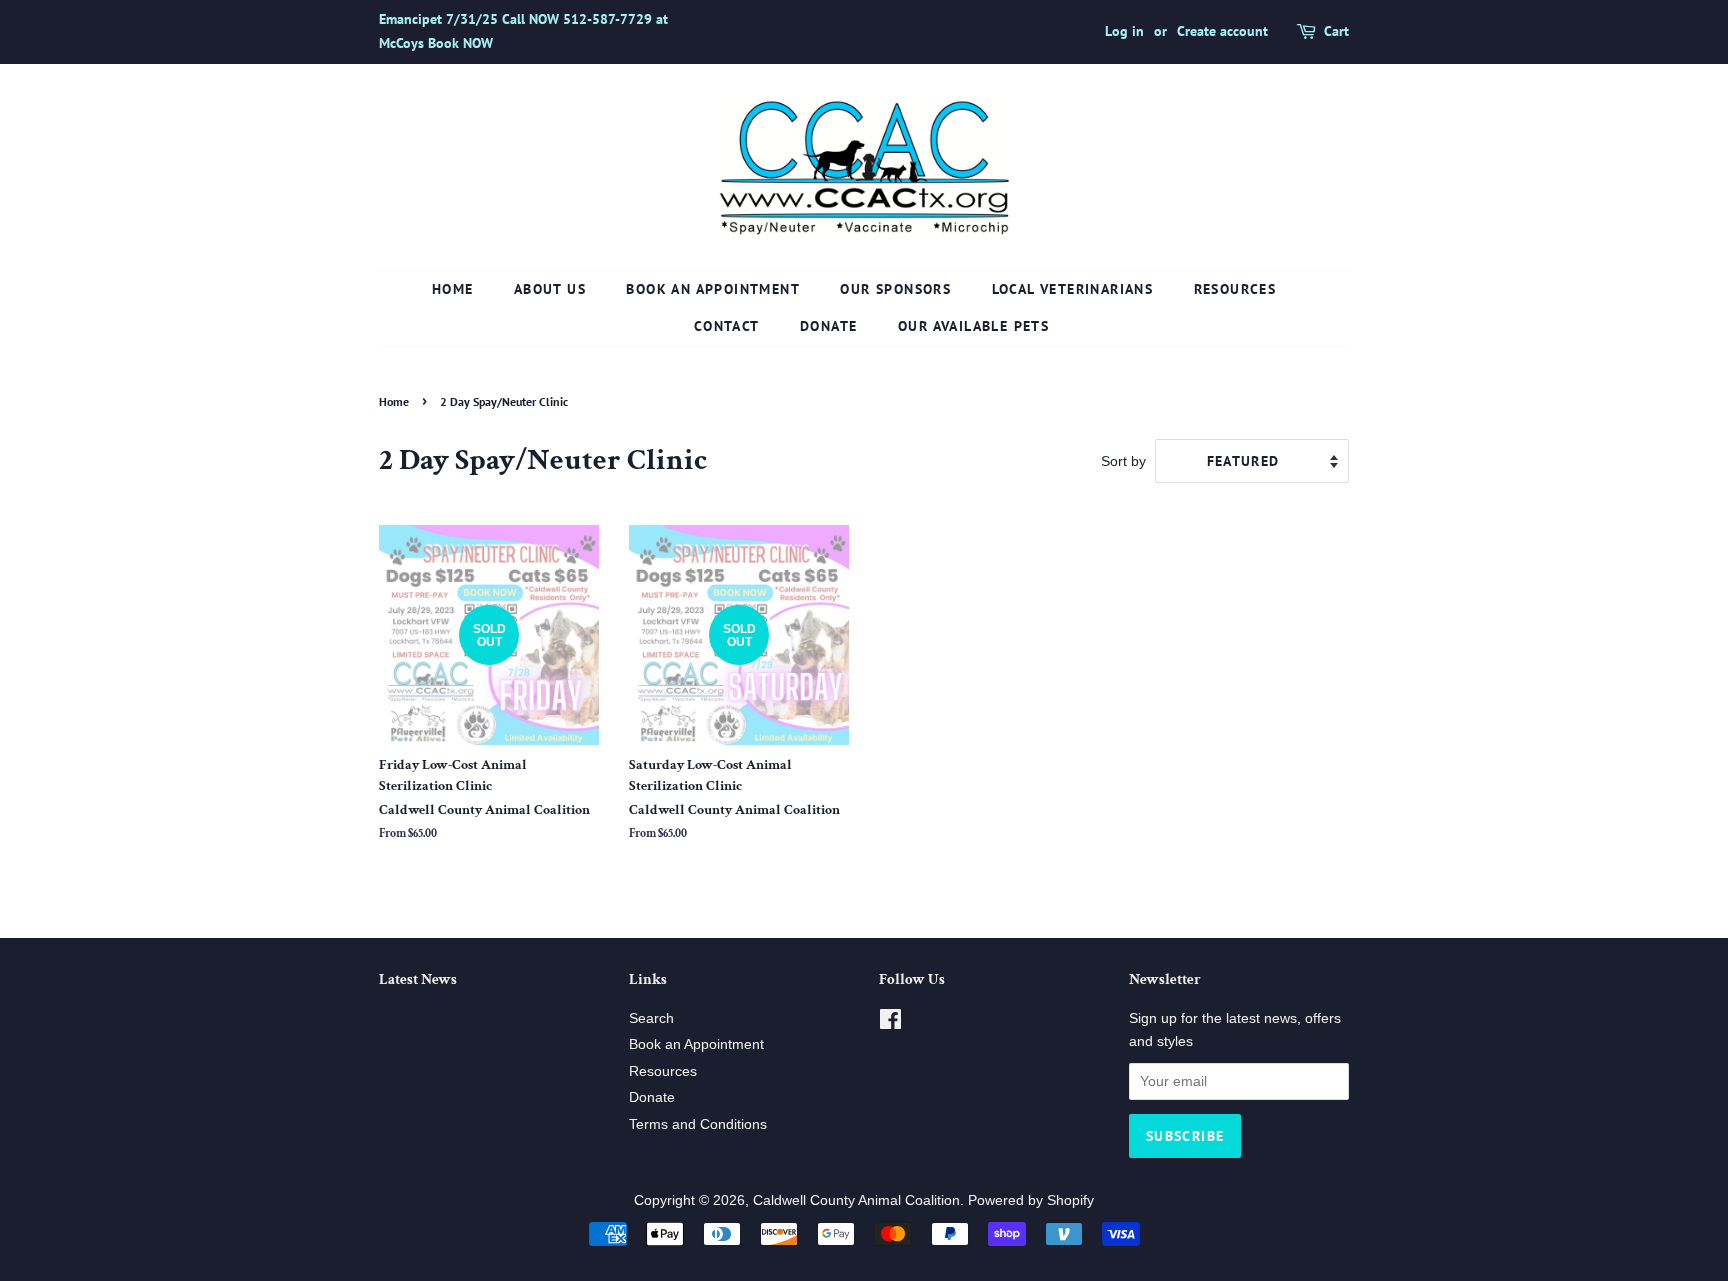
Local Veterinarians (1073, 289)
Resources (1235, 289)
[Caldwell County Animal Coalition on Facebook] (890, 1023)
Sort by (1123, 461)
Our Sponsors (895, 289)
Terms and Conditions (698, 1124)
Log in (1124, 31)
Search (651, 1018)
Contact (727, 326)
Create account (1222, 31)
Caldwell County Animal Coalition (856, 1200)
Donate (828, 326)
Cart (1336, 31)
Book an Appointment (713, 289)
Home (453, 289)
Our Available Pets (973, 326)
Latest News (418, 979)
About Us (550, 289)
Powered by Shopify (1031, 1200)
